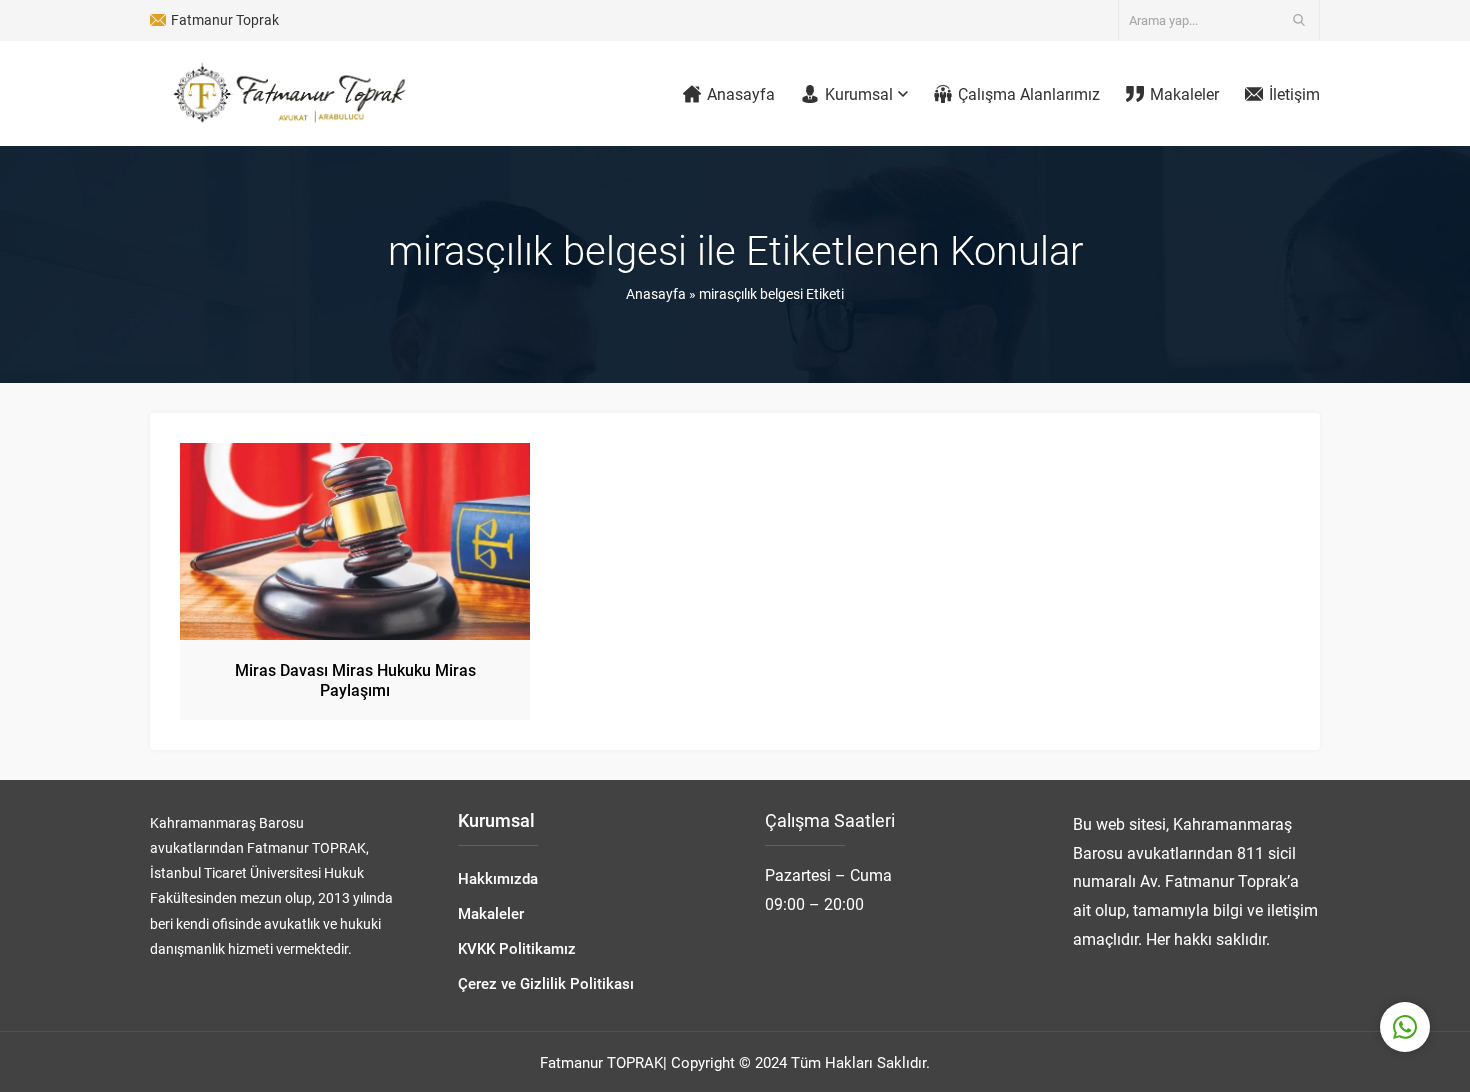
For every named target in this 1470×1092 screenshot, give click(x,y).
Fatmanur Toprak (225, 19)
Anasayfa (656, 293)
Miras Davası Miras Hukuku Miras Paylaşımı (355, 679)
